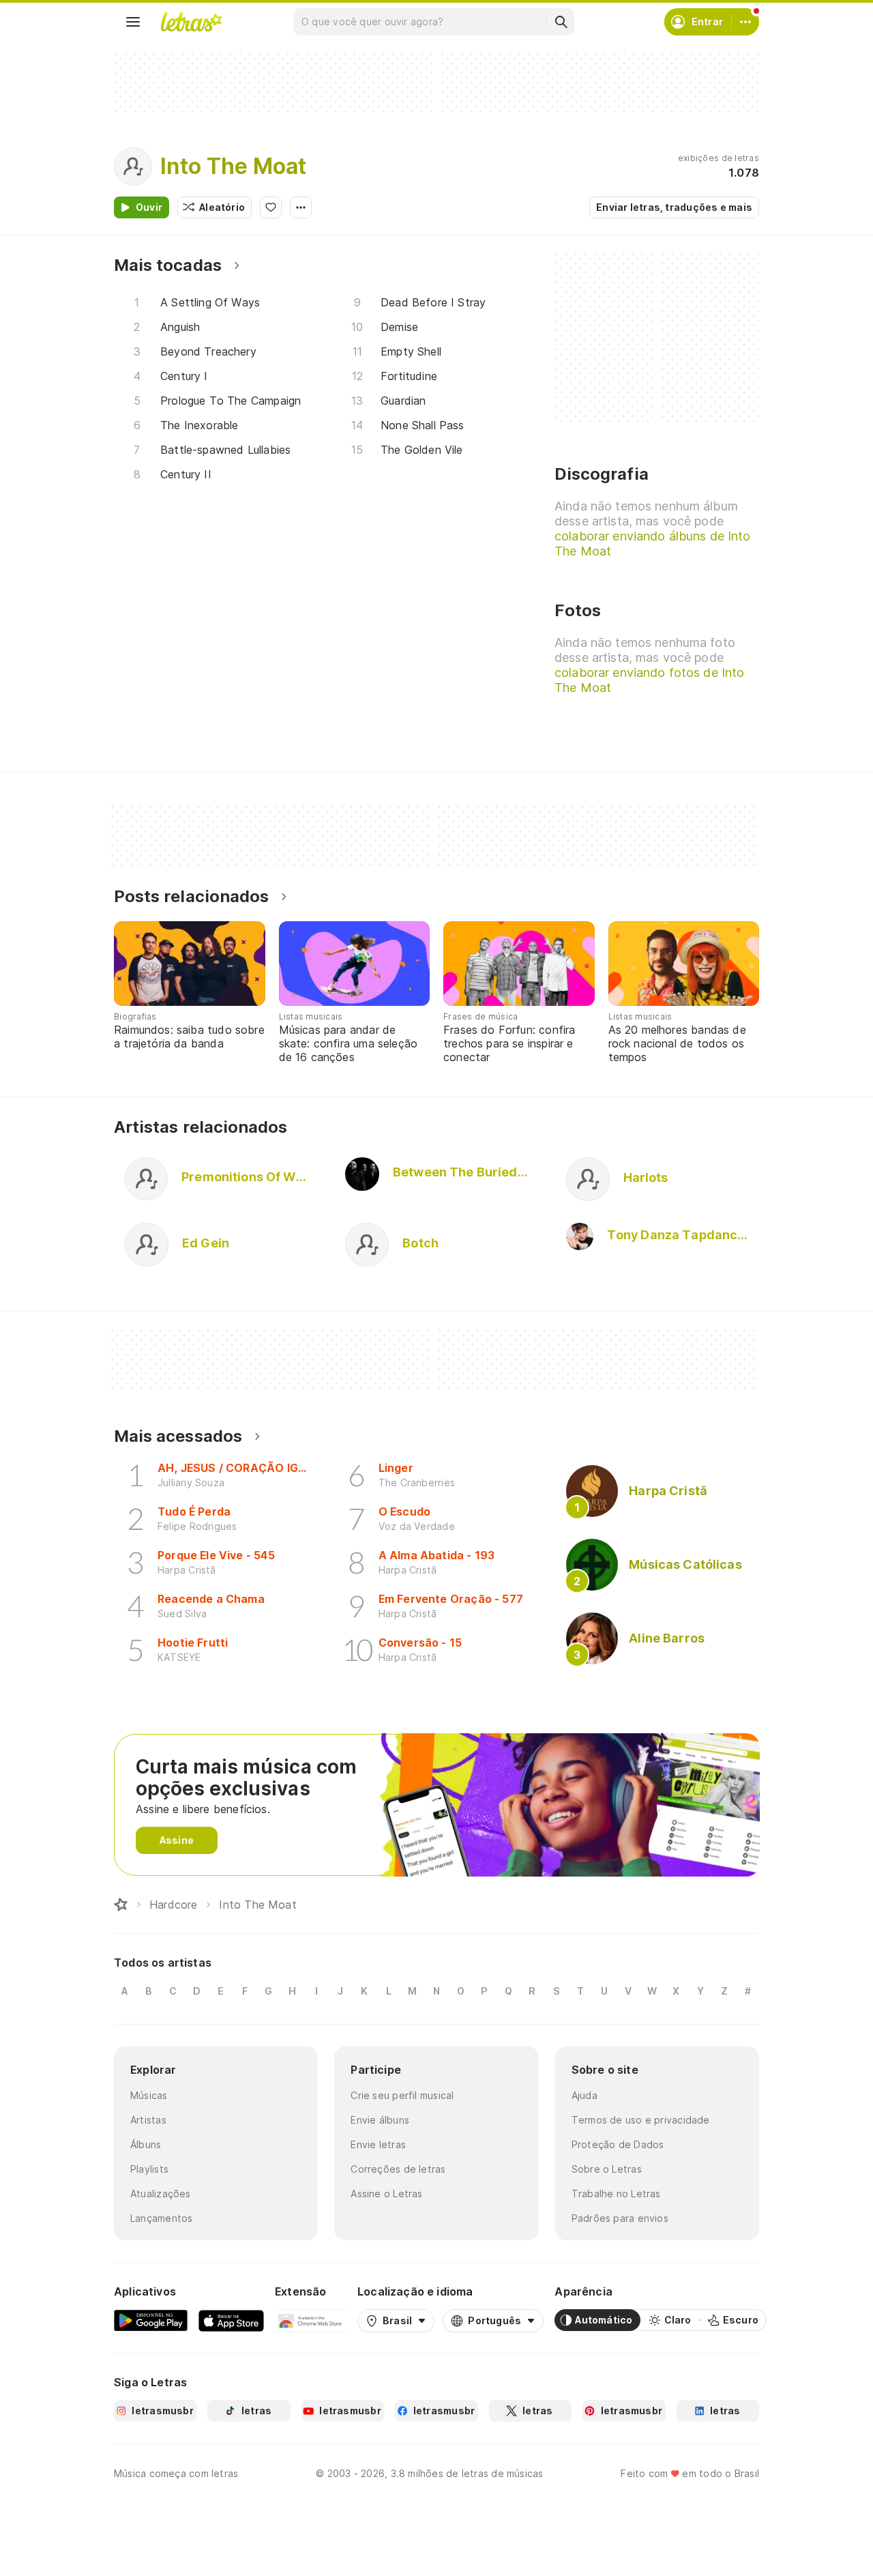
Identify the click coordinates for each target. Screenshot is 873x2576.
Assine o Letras (386, 2194)
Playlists (149, 2169)
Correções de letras (398, 2169)
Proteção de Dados (618, 2144)
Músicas (149, 2095)
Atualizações (161, 2194)
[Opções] (301, 207)
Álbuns (146, 2144)
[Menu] (133, 22)
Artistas (148, 2120)
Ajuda (585, 2095)
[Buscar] (561, 22)
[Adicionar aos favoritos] (271, 207)
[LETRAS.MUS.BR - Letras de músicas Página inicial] (191, 22)
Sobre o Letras (607, 2169)
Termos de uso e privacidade (641, 2120)
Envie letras (378, 2144)
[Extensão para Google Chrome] (311, 2320)
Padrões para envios (620, 2218)
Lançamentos (161, 2218)
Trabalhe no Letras (616, 2194)
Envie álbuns (380, 2120)
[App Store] (231, 2320)
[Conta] (745, 22)
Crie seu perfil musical (402, 2095)
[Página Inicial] (121, 1905)
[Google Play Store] (151, 2320)
